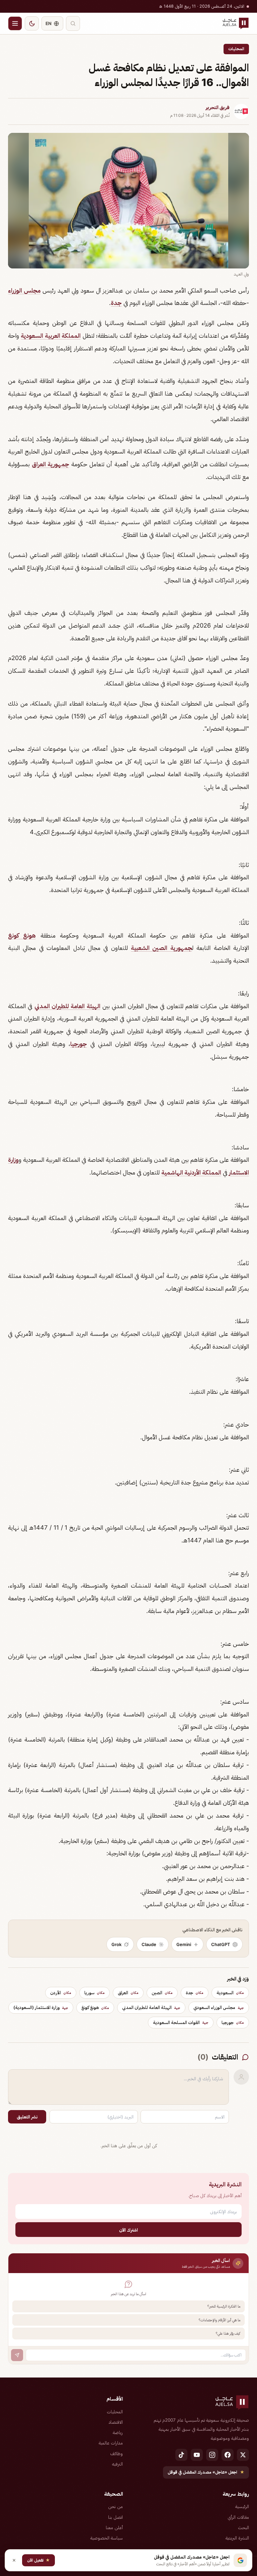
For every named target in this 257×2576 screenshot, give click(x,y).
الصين (162, 1993)
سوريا (95, 1993)
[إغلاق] (14, 2560)
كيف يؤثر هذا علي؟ (228, 2333)
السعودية (230, 1993)
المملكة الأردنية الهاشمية (191, 1172)
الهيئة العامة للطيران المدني (67, 1006)
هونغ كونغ (22, 935)
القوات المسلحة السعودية (181, 2022)
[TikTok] (181, 2455)
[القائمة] (15, 23)
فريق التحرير (218, 107)
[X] (243, 2455)
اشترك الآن (128, 2230)
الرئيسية (242, 2506)
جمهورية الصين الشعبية (161, 948)
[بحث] (73, 23)
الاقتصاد (116, 2422)
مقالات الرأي (238, 2517)
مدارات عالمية (111, 2443)
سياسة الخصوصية (107, 2538)
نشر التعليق (27, 2117)
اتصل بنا (115, 2517)
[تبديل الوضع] (32, 23)
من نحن (115, 2506)
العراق (128, 1993)
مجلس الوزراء (24, 290)
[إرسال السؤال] (17, 2355)
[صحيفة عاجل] (236, 23)
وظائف (116, 2453)
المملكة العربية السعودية (51, 336)
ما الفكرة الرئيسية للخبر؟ (224, 2306)
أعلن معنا (114, 2527)
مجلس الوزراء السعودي (219, 2007)
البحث (243, 2527)
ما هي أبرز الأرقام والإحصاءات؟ (220, 2320)
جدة (116, 303)
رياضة (118, 2432)
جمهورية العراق (51, 464)
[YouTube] (197, 2455)
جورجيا (79, 1044)
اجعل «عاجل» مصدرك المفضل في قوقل (206, 2472)
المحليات (236, 49)
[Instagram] (212, 2455)
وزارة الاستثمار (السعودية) (41, 2007)
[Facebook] (228, 2455)
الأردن (61, 1993)
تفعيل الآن (38, 2560)
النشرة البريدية (237, 2538)
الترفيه (117, 2464)
